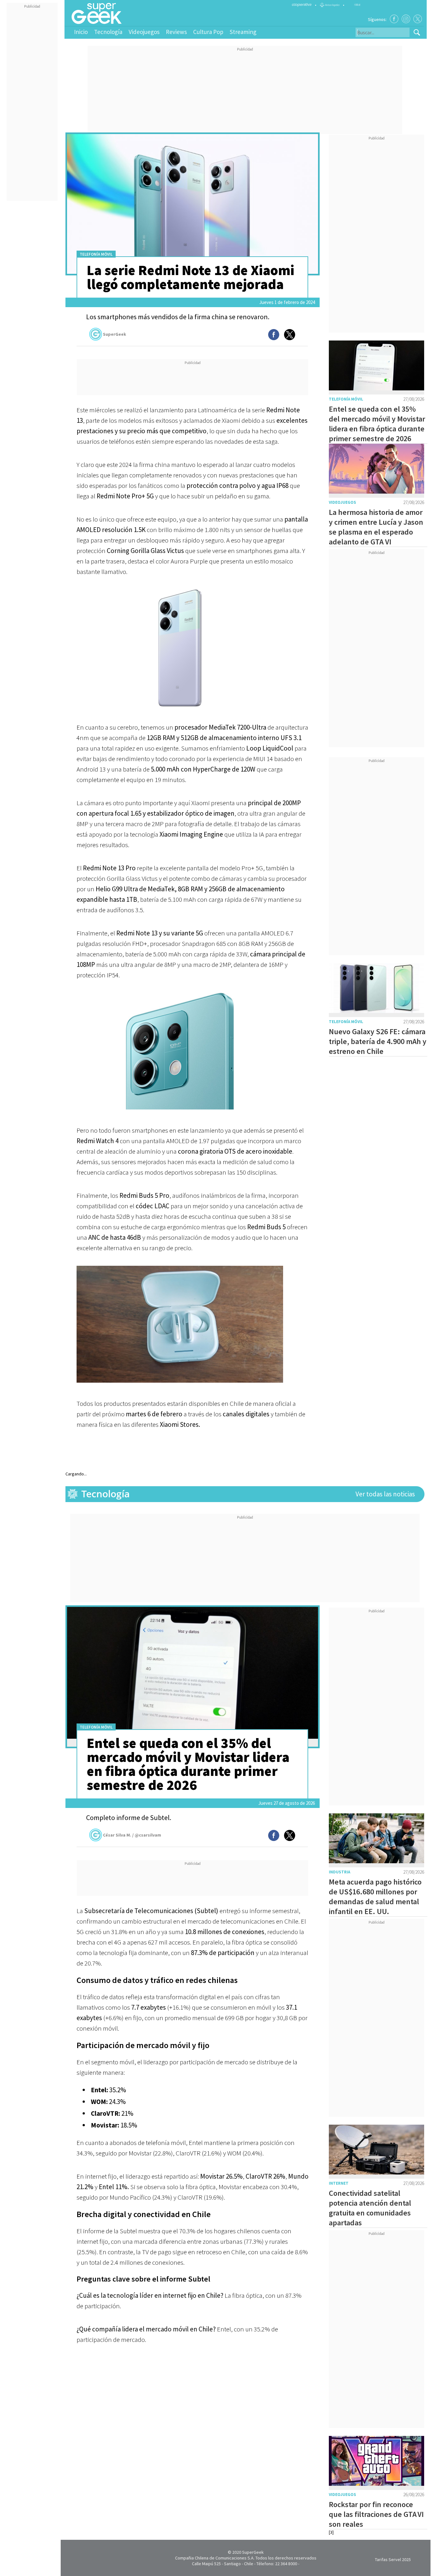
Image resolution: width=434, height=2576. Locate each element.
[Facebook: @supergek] (394, 19)
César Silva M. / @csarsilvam (132, 1835)
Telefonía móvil (96, 254)
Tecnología (108, 32)
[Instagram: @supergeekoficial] (406, 19)
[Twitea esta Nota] (290, 335)
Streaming (243, 32)
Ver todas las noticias (385, 1494)
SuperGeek (115, 334)
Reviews (176, 32)
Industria (339, 1872)
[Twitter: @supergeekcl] (418, 19)
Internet (339, 2183)
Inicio (81, 32)
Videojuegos (144, 32)
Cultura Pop (208, 32)
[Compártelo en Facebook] (274, 335)
